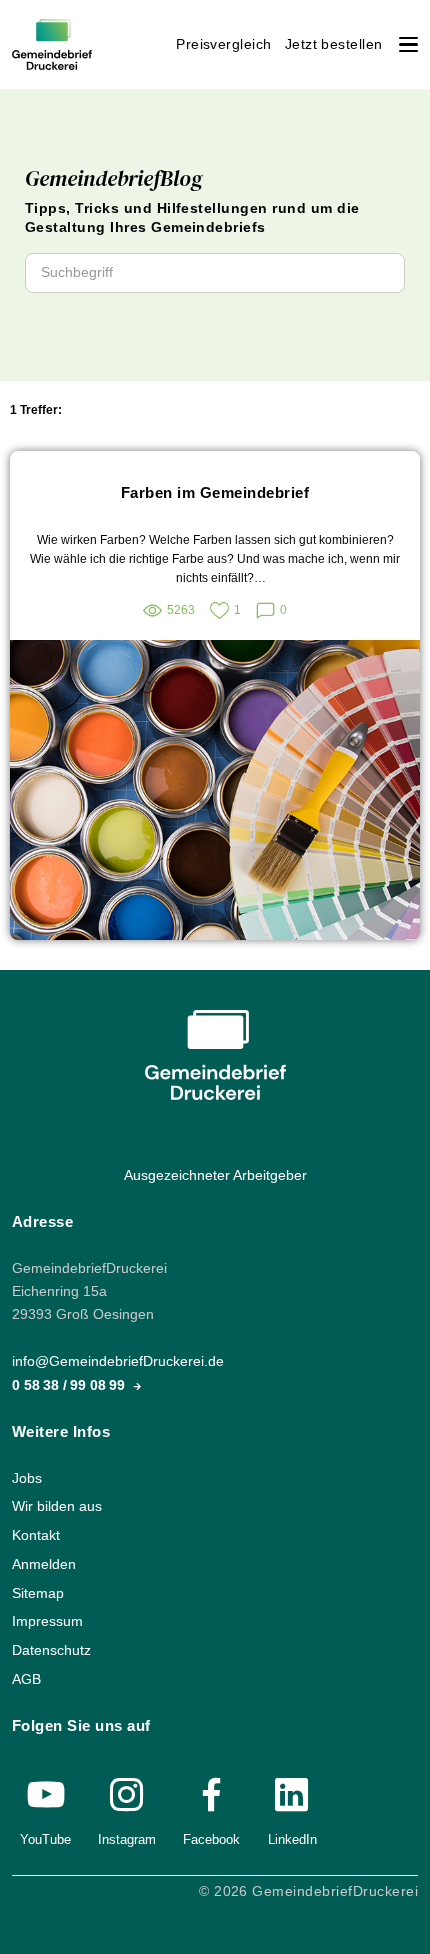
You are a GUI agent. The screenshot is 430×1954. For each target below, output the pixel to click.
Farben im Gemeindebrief (215, 492)
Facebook (211, 1839)
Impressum (47, 1621)
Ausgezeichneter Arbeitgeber (215, 1175)
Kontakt (36, 1535)
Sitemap (38, 1592)
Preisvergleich (224, 44)
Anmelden (44, 1564)
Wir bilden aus (57, 1506)
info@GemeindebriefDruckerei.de (118, 1361)
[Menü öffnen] (408, 44)
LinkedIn (292, 1839)
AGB (26, 1678)
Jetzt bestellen (334, 44)
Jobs (27, 1477)
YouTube (45, 1839)
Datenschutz (51, 1650)
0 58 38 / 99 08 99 (70, 1384)
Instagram (127, 1839)
